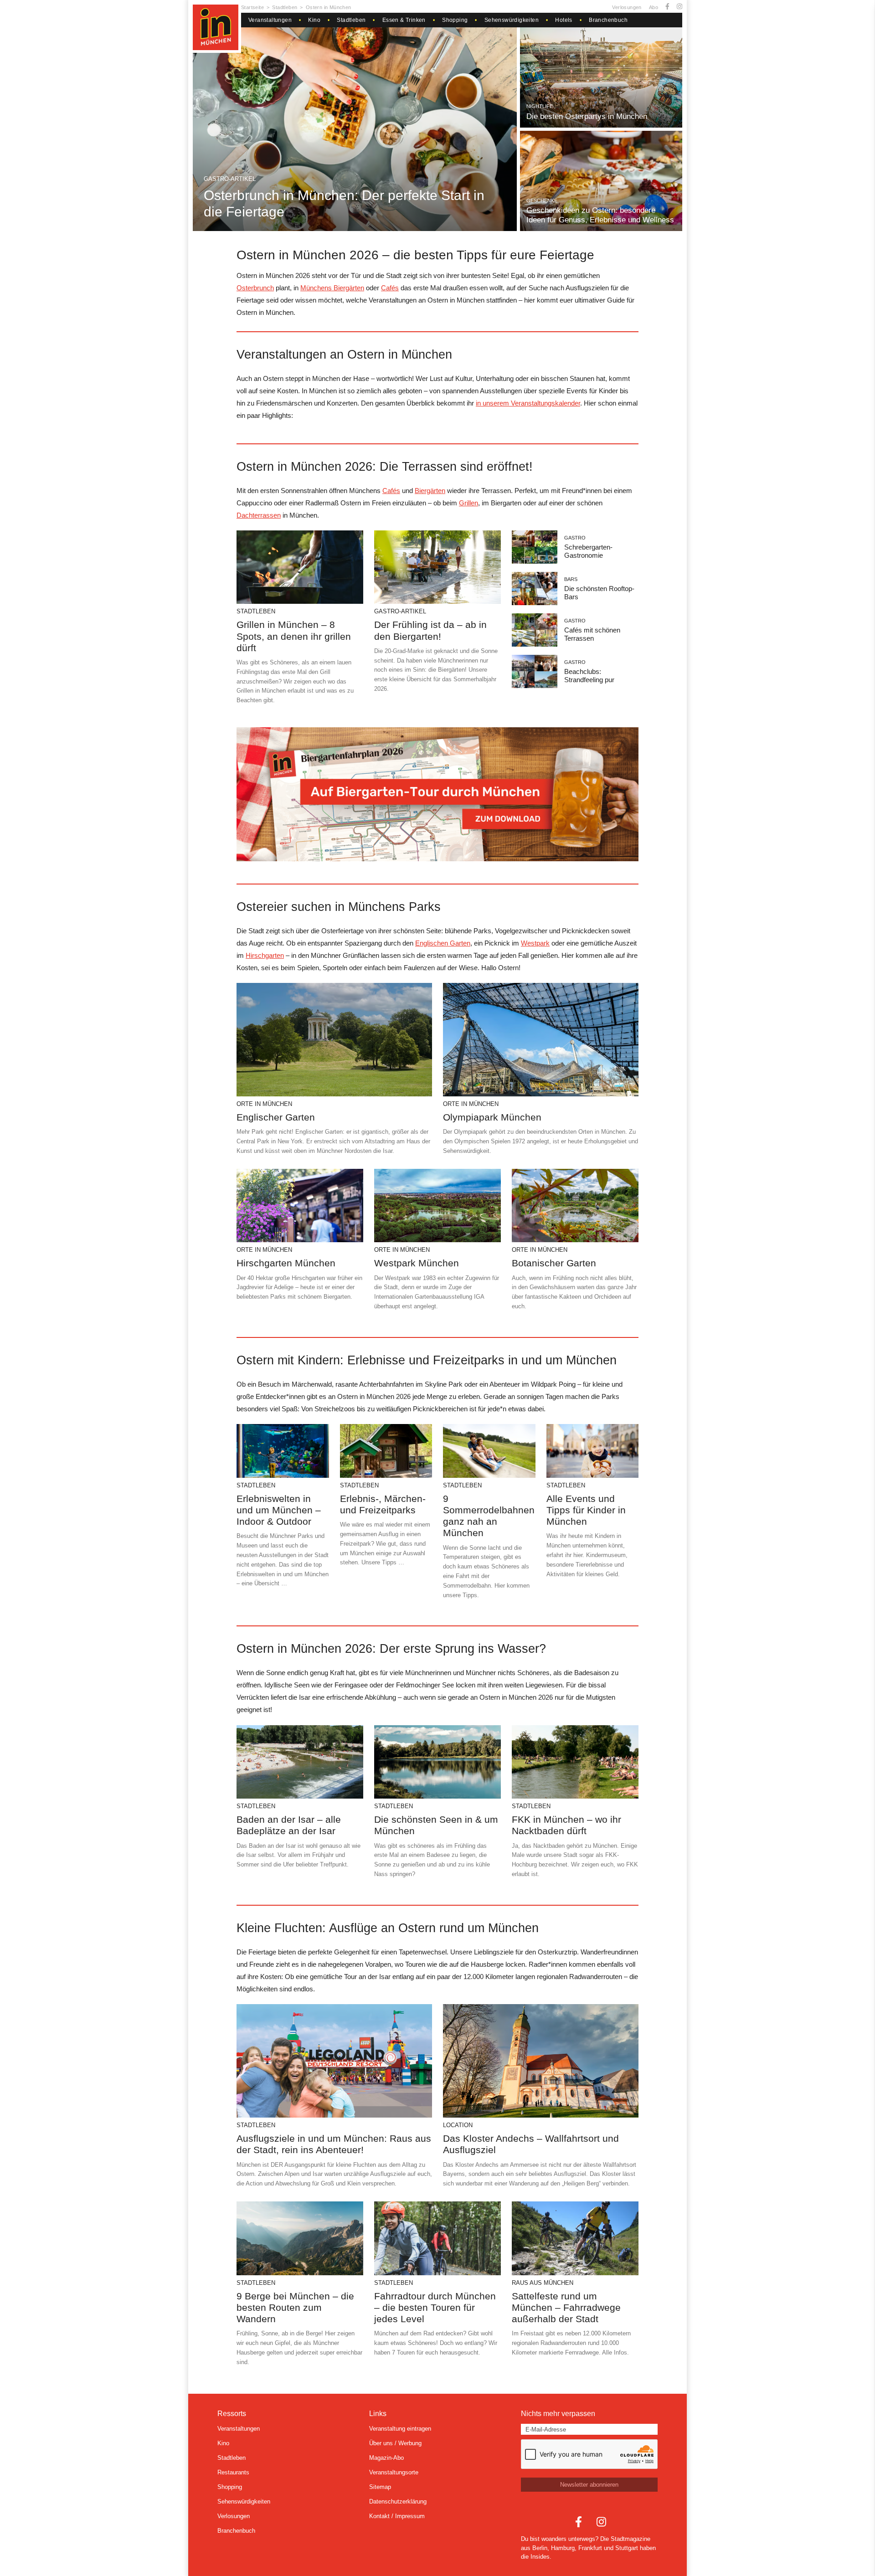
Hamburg (563, 2548)
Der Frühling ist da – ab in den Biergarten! (430, 630)
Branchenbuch (608, 20)
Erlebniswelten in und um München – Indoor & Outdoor (279, 1510)
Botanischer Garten (554, 1263)
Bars (571, 579)
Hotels (564, 20)
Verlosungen (627, 7)
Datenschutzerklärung (398, 2501)
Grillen (468, 503)
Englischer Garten (276, 1117)
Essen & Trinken (404, 20)
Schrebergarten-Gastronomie (588, 551)
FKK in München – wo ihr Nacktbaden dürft (566, 1825)
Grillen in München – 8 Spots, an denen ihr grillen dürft (294, 636)
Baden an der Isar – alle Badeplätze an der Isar (289, 1825)
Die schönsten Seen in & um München (436, 1825)
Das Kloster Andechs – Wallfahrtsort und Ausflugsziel (531, 2144)
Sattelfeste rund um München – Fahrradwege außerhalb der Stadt (566, 2307)
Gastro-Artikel (230, 179)
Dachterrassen (259, 515)
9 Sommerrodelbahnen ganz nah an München (489, 1516)
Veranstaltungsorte (394, 2472)
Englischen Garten (443, 943)
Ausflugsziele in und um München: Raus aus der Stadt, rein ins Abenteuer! (334, 2144)
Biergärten (430, 491)
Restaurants (233, 2472)
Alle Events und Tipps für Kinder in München (586, 1510)
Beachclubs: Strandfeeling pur (589, 676)
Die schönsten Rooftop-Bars (599, 593)
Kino (314, 20)
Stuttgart (627, 2548)
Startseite (252, 7)
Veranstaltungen (270, 20)
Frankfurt (590, 2548)
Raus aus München (543, 2283)
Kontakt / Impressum (397, 2516)
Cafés (390, 288)
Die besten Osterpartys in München (587, 116)
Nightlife (540, 106)
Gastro (575, 538)
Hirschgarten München (286, 1263)
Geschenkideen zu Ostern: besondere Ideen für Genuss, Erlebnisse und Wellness (600, 215)
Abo (654, 7)
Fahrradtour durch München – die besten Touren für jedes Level (435, 2307)
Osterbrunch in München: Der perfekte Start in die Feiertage (344, 203)
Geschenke (542, 201)
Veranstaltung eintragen (400, 2429)
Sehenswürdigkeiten (512, 20)
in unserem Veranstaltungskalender (528, 403)
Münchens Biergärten (332, 288)
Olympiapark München (492, 1117)
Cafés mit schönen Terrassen (592, 634)
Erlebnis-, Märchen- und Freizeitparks (383, 1504)
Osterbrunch (255, 288)
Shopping (455, 20)
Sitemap (380, 2487)
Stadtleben (285, 7)
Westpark (535, 943)
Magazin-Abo (386, 2458)
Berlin (540, 2548)
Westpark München (417, 1263)
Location (458, 2125)
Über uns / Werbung (395, 2443)
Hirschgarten (265, 955)
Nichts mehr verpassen (558, 2414)
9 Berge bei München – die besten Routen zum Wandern (295, 2307)
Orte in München (264, 1104)
